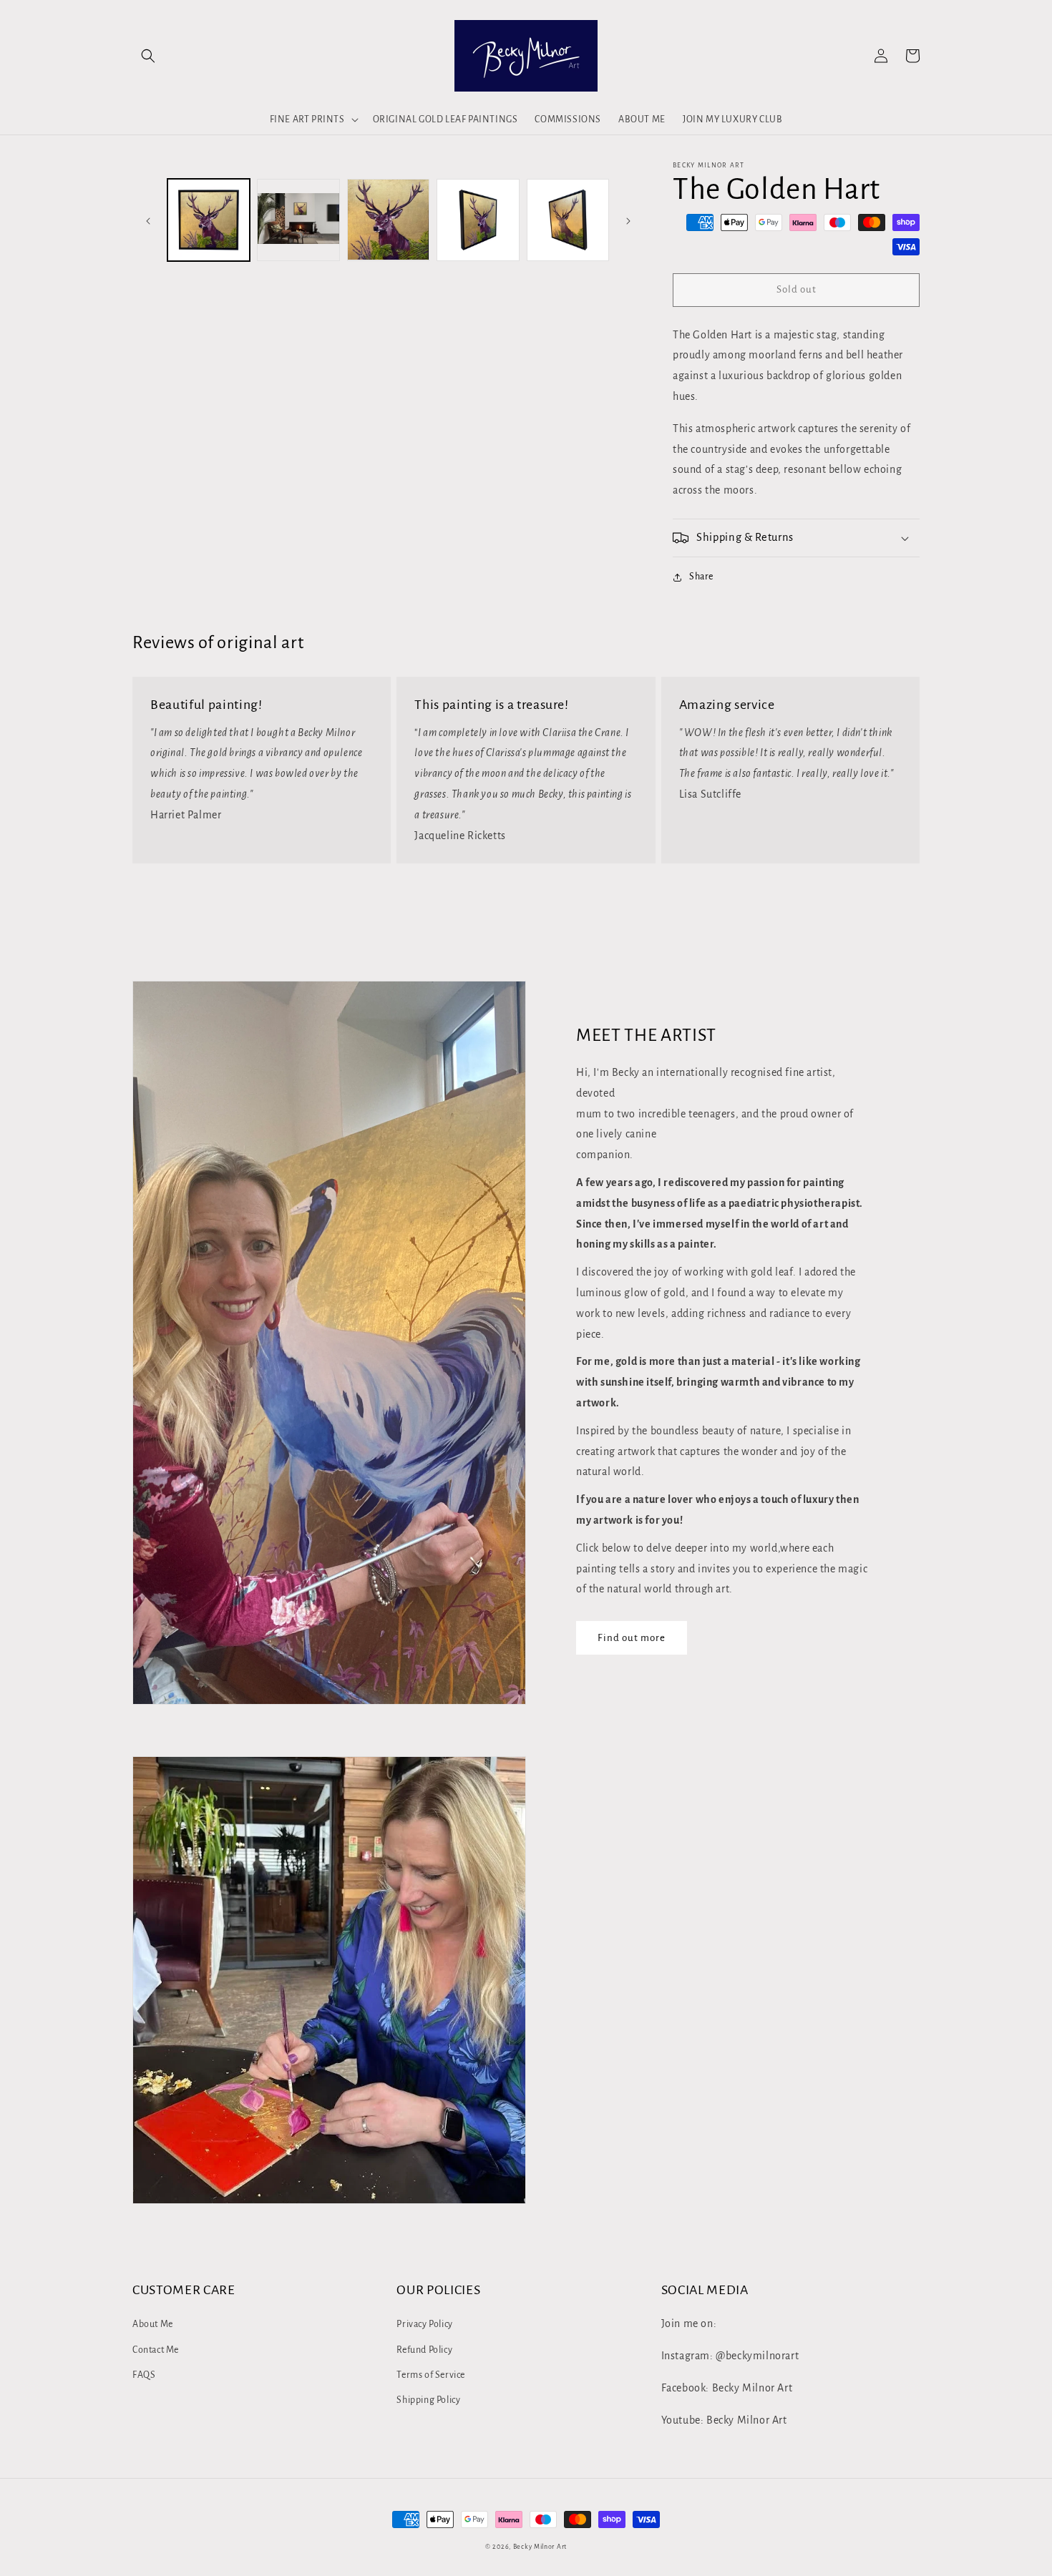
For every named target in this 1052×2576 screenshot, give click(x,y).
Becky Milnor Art (540, 2547)
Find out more (632, 1638)
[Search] (148, 56)
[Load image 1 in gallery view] (209, 220)
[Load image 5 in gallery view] (568, 220)
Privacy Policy (424, 2324)
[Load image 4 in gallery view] (478, 220)
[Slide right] (628, 220)
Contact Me (156, 2350)
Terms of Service (431, 2375)
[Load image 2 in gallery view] (298, 220)
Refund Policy (424, 2350)
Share (701, 577)
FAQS (144, 2375)
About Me (153, 2324)
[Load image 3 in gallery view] (388, 220)
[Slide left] (148, 220)
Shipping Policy (428, 2400)
